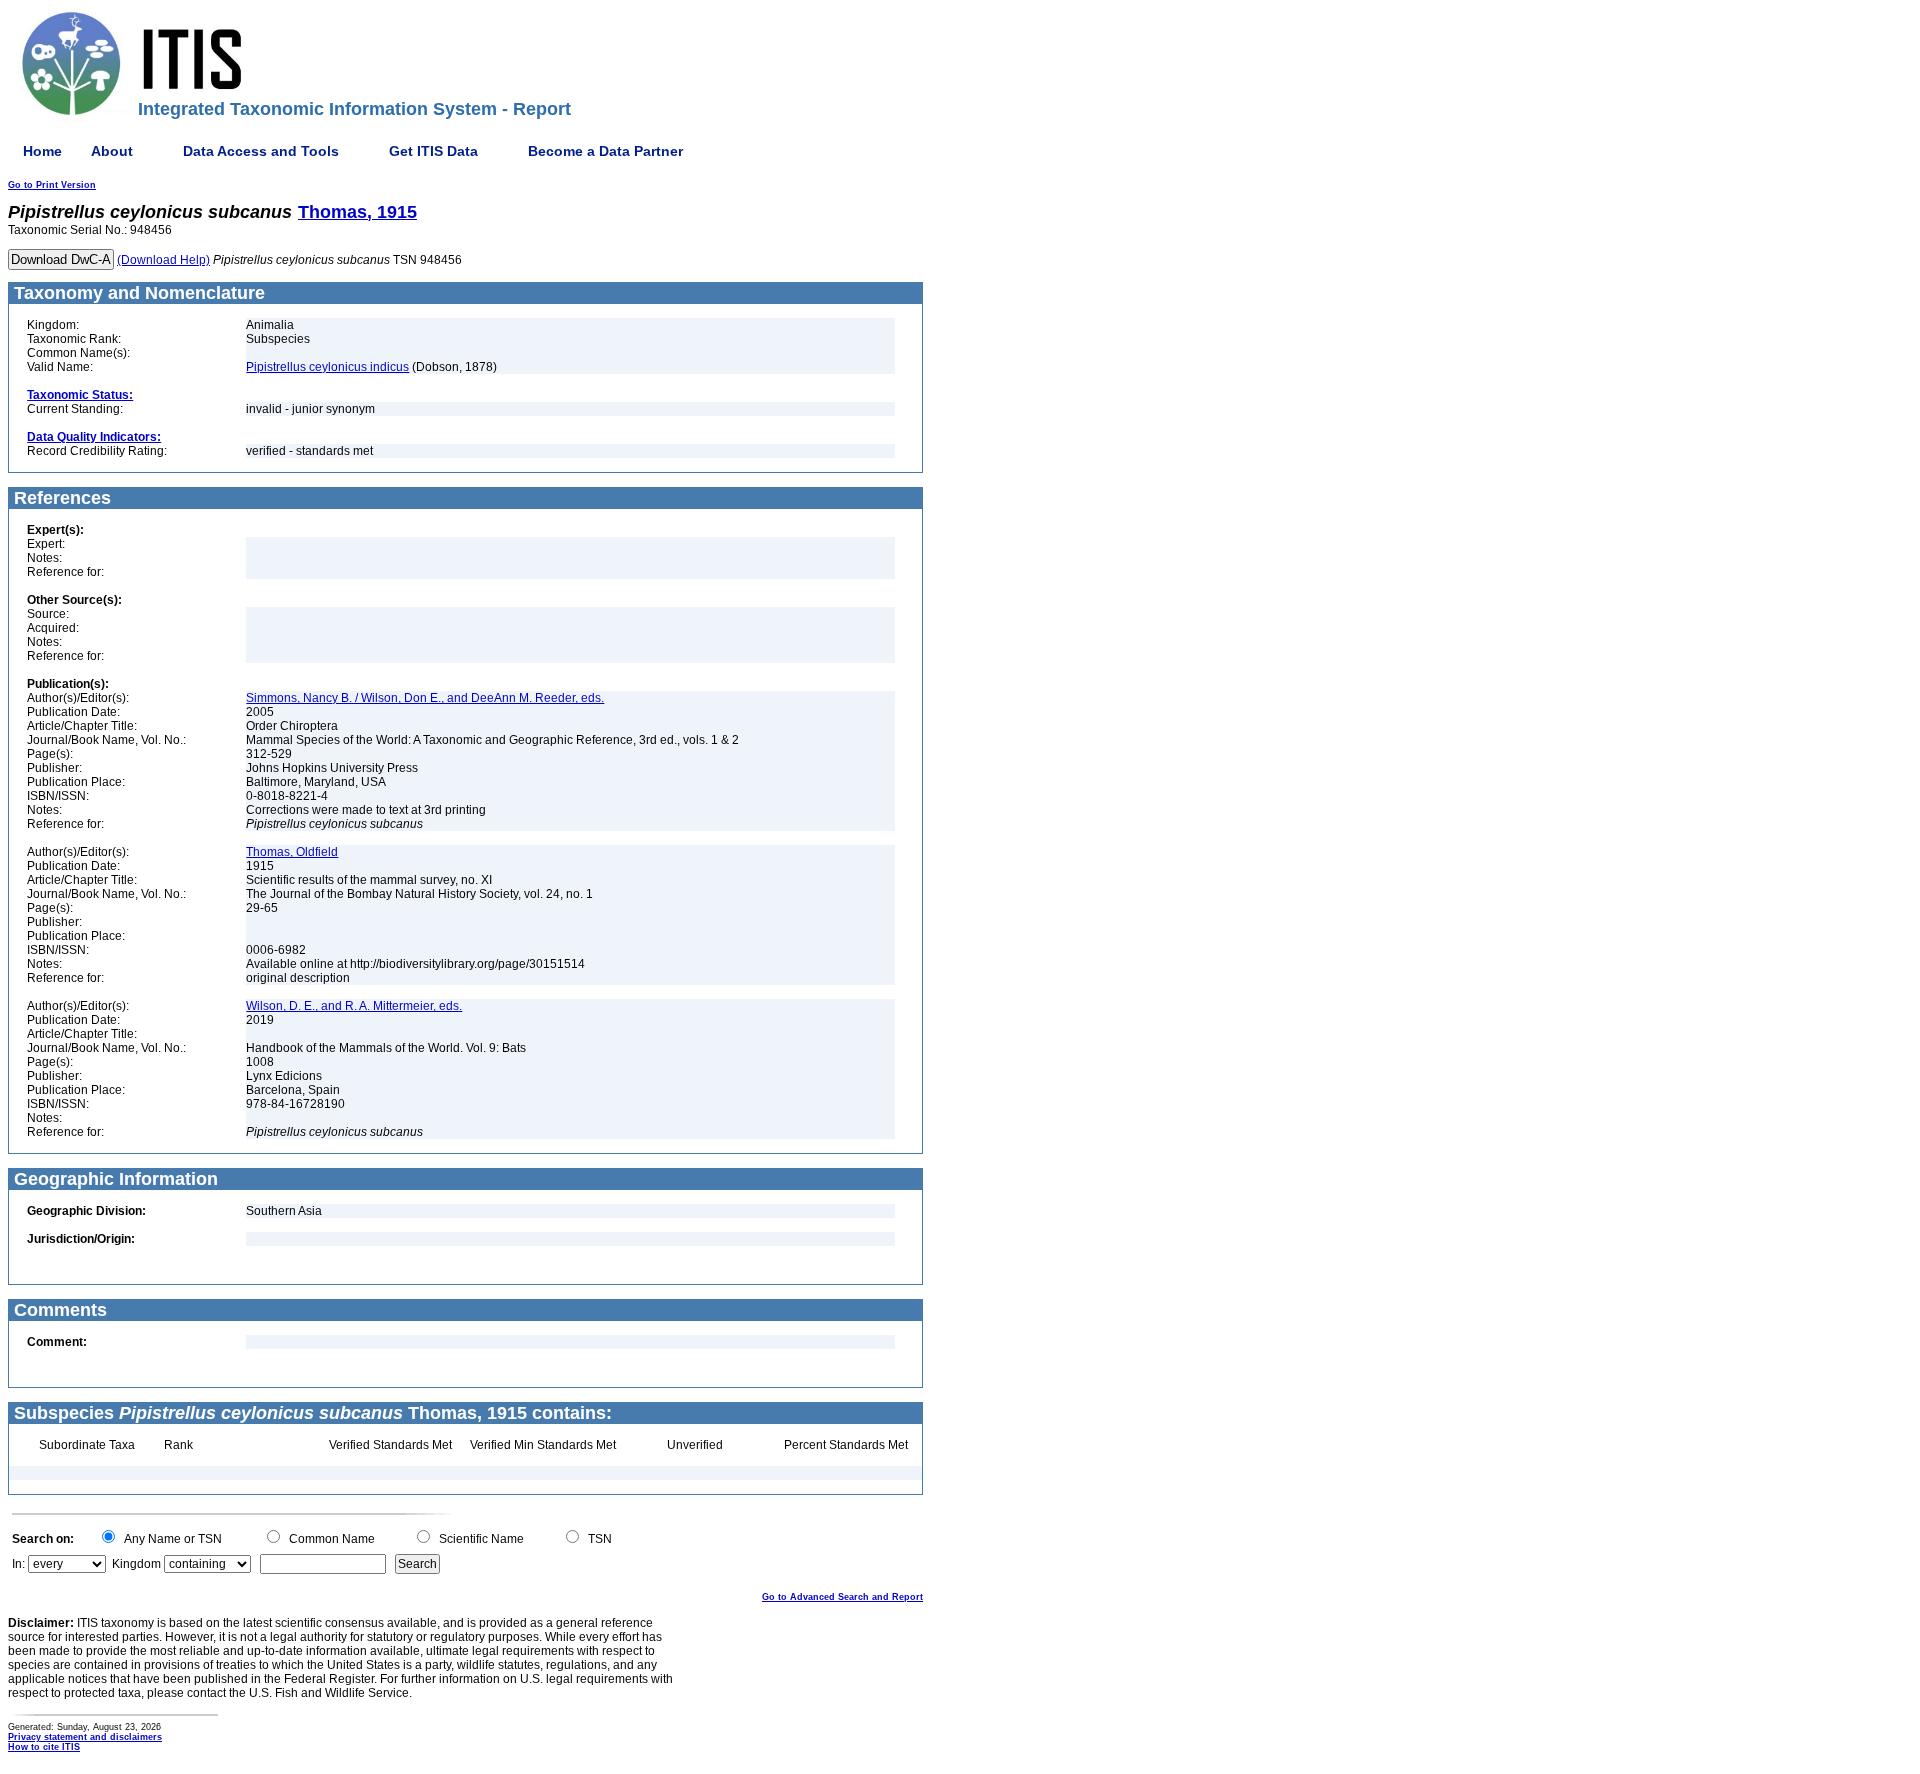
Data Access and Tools (261, 151)
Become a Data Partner (605, 151)
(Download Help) (163, 260)
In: (18, 1564)
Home (42, 151)
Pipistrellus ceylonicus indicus (327, 367)
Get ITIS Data (433, 151)
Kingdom (136, 1564)
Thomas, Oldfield (292, 852)
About (112, 151)
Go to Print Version (52, 185)
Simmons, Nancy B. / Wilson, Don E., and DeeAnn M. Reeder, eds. (425, 698)
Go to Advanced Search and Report (842, 1597)
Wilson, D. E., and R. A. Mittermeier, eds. (354, 1006)
